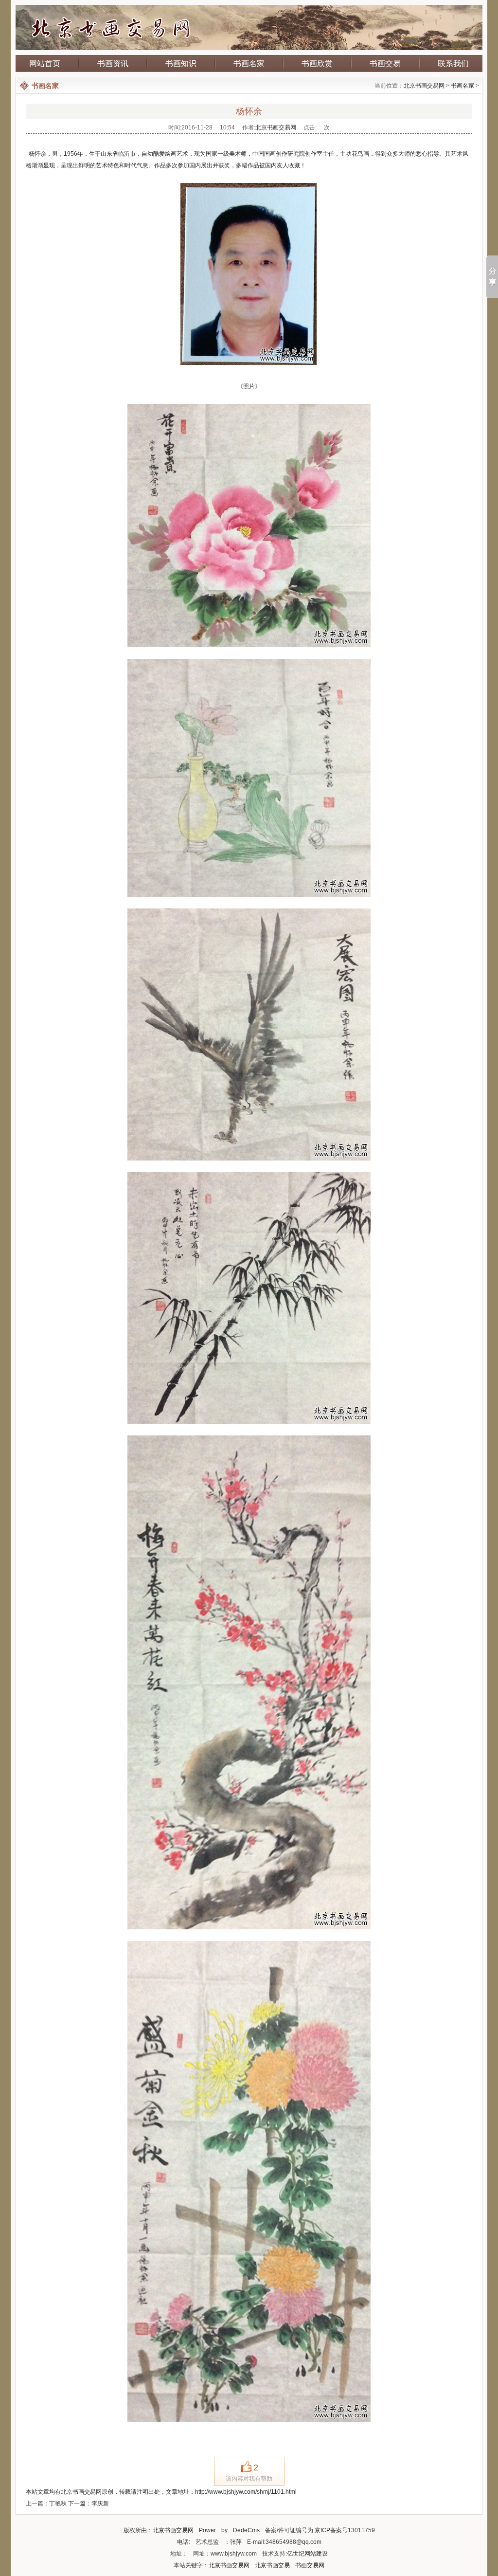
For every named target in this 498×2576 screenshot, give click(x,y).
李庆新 (100, 2503)
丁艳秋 (58, 2503)
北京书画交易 (272, 2565)
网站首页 (45, 63)
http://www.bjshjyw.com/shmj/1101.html (246, 2492)
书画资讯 (113, 63)
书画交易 (385, 63)
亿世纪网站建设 (307, 2554)
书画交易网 (310, 2565)
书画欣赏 (317, 63)
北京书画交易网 (424, 86)
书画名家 (249, 63)
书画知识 (181, 63)
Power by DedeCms (229, 2530)
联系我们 (453, 63)
